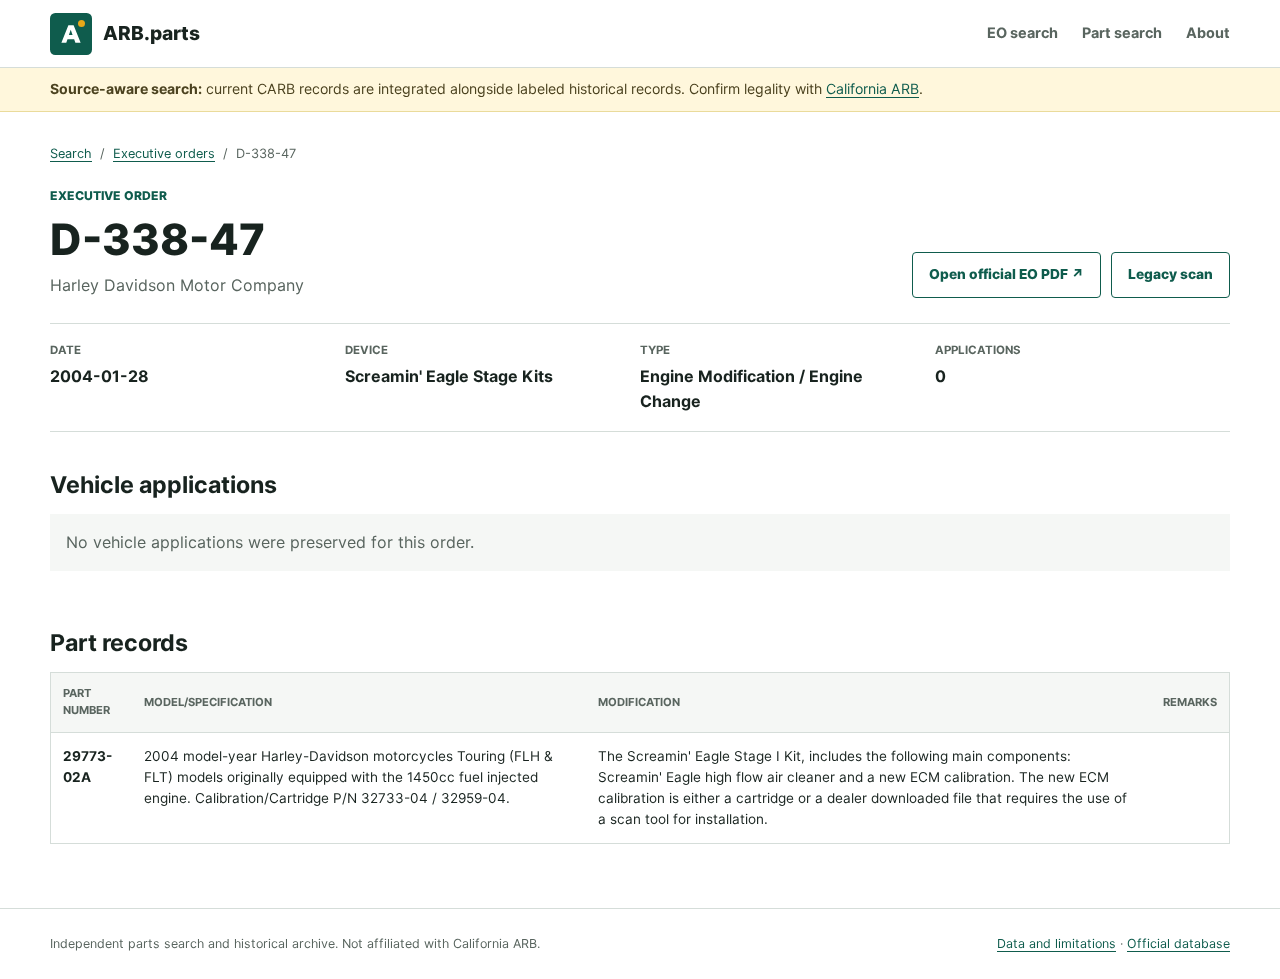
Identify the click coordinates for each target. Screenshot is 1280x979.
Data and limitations (1056, 943)
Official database (1178, 943)
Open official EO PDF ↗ (1006, 274)
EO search (1022, 32)
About (1208, 32)
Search (71, 153)
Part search (1122, 32)
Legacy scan (1170, 274)
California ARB (872, 88)
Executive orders (164, 153)
